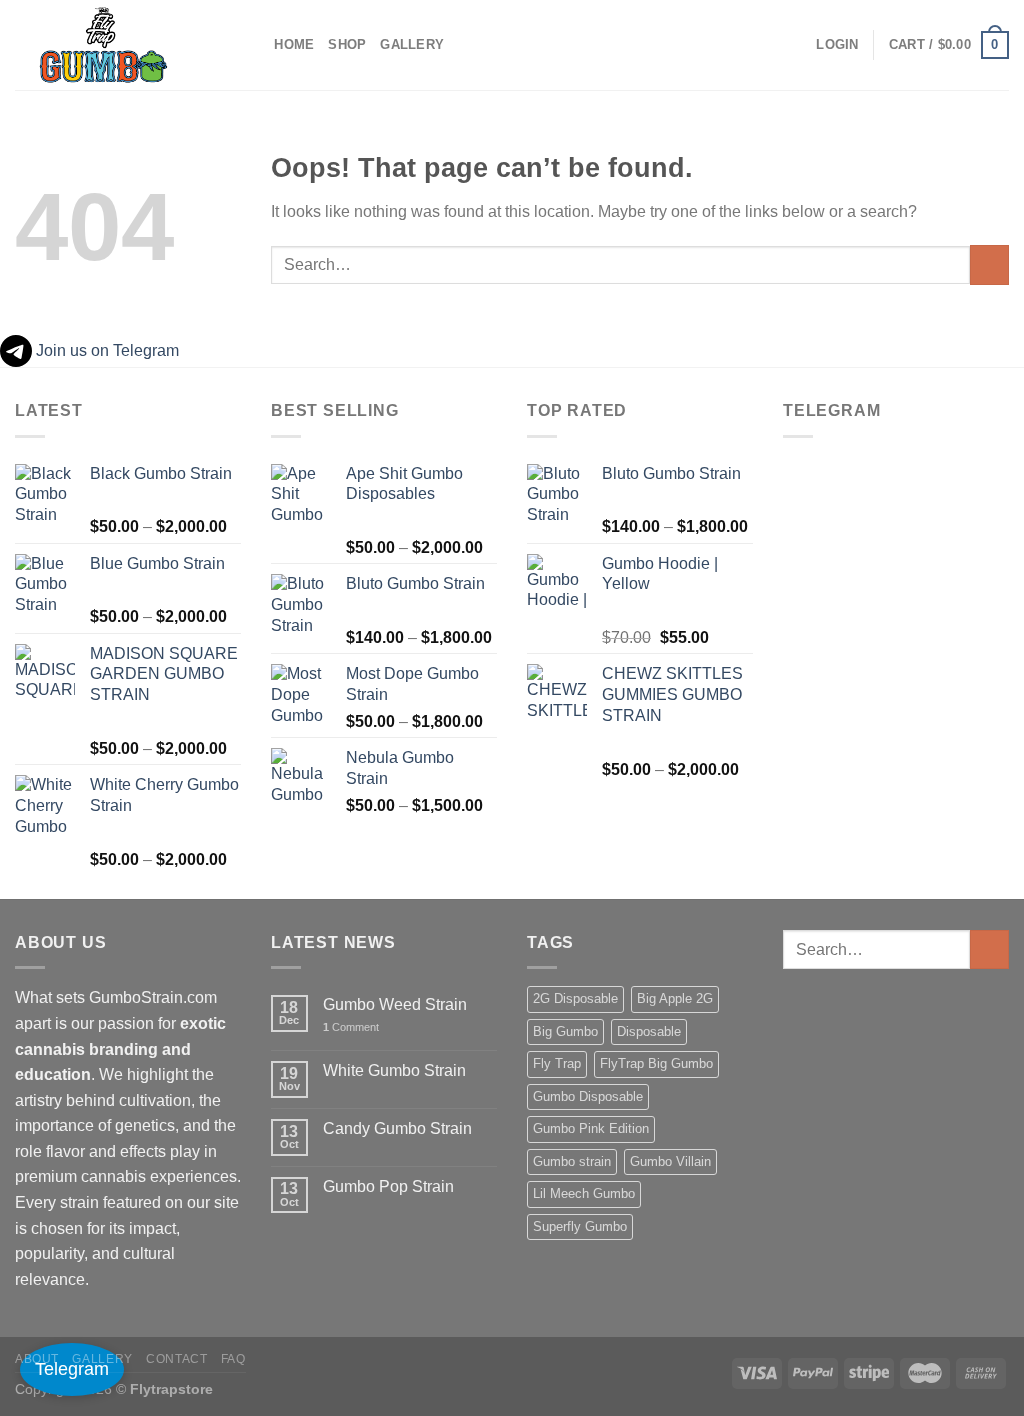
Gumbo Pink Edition (591, 1128)
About (37, 1359)
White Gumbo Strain (394, 1070)
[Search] (252, 45)
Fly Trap (557, 1063)
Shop (347, 44)
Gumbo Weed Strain (395, 1004)
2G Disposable (575, 998)
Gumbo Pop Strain (388, 1186)
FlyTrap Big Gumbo (656, 1063)
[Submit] (989, 264)
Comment (351, 1027)
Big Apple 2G (675, 998)
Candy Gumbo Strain (397, 1128)
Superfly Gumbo (580, 1226)
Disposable (649, 1031)
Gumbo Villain (670, 1161)
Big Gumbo (565, 1031)
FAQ (233, 1359)
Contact (176, 1359)
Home (294, 44)
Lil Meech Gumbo (584, 1193)
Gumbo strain (572, 1161)
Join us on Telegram (105, 350)
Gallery (412, 44)
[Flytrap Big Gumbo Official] (115, 45)
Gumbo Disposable (588, 1096)
